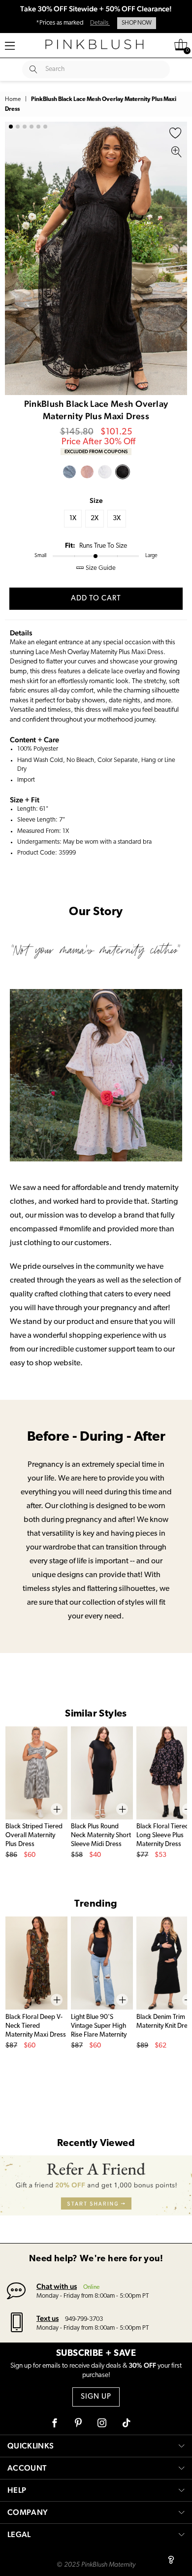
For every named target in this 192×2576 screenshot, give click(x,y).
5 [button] (38, 127)
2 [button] (18, 127)
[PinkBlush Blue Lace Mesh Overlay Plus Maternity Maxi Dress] (69, 472)
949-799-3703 (84, 2319)
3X (117, 518)
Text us (48, 2318)
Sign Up (96, 2397)
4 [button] (32, 127)
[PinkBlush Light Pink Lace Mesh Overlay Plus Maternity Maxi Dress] (87, 472)
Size (96, 500)
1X (73, 518)
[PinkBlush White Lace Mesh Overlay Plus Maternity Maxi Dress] (105, 472)
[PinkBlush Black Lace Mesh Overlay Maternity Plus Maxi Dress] (123, 472)
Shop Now (137, 23)
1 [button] (11, 127)
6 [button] (45, 127)
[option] (96, 258)
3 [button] (25, 127)
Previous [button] (15, 259)
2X (95, 518)
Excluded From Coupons (96, 451)
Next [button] (177, 259)
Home (13, 99)
